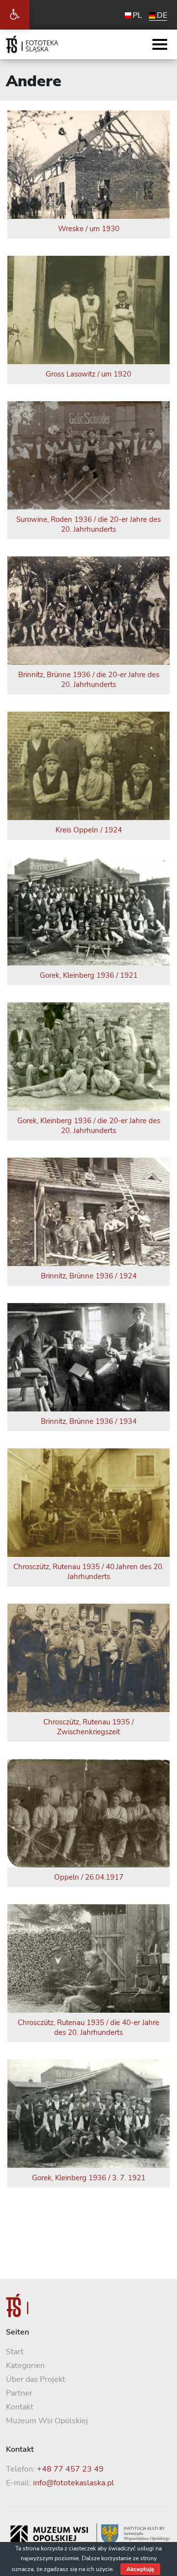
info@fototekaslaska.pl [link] (74, 2483)
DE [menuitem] (162, 15)
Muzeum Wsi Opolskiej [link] (47, 2421)
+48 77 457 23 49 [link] (70, 2469)
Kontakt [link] (20, 2407)
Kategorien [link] (25, 2366)
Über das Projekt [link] (36, 2379)
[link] (15, 15)
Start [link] (15, 2352)
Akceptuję (140, 2569)
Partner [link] (19, 2393)
